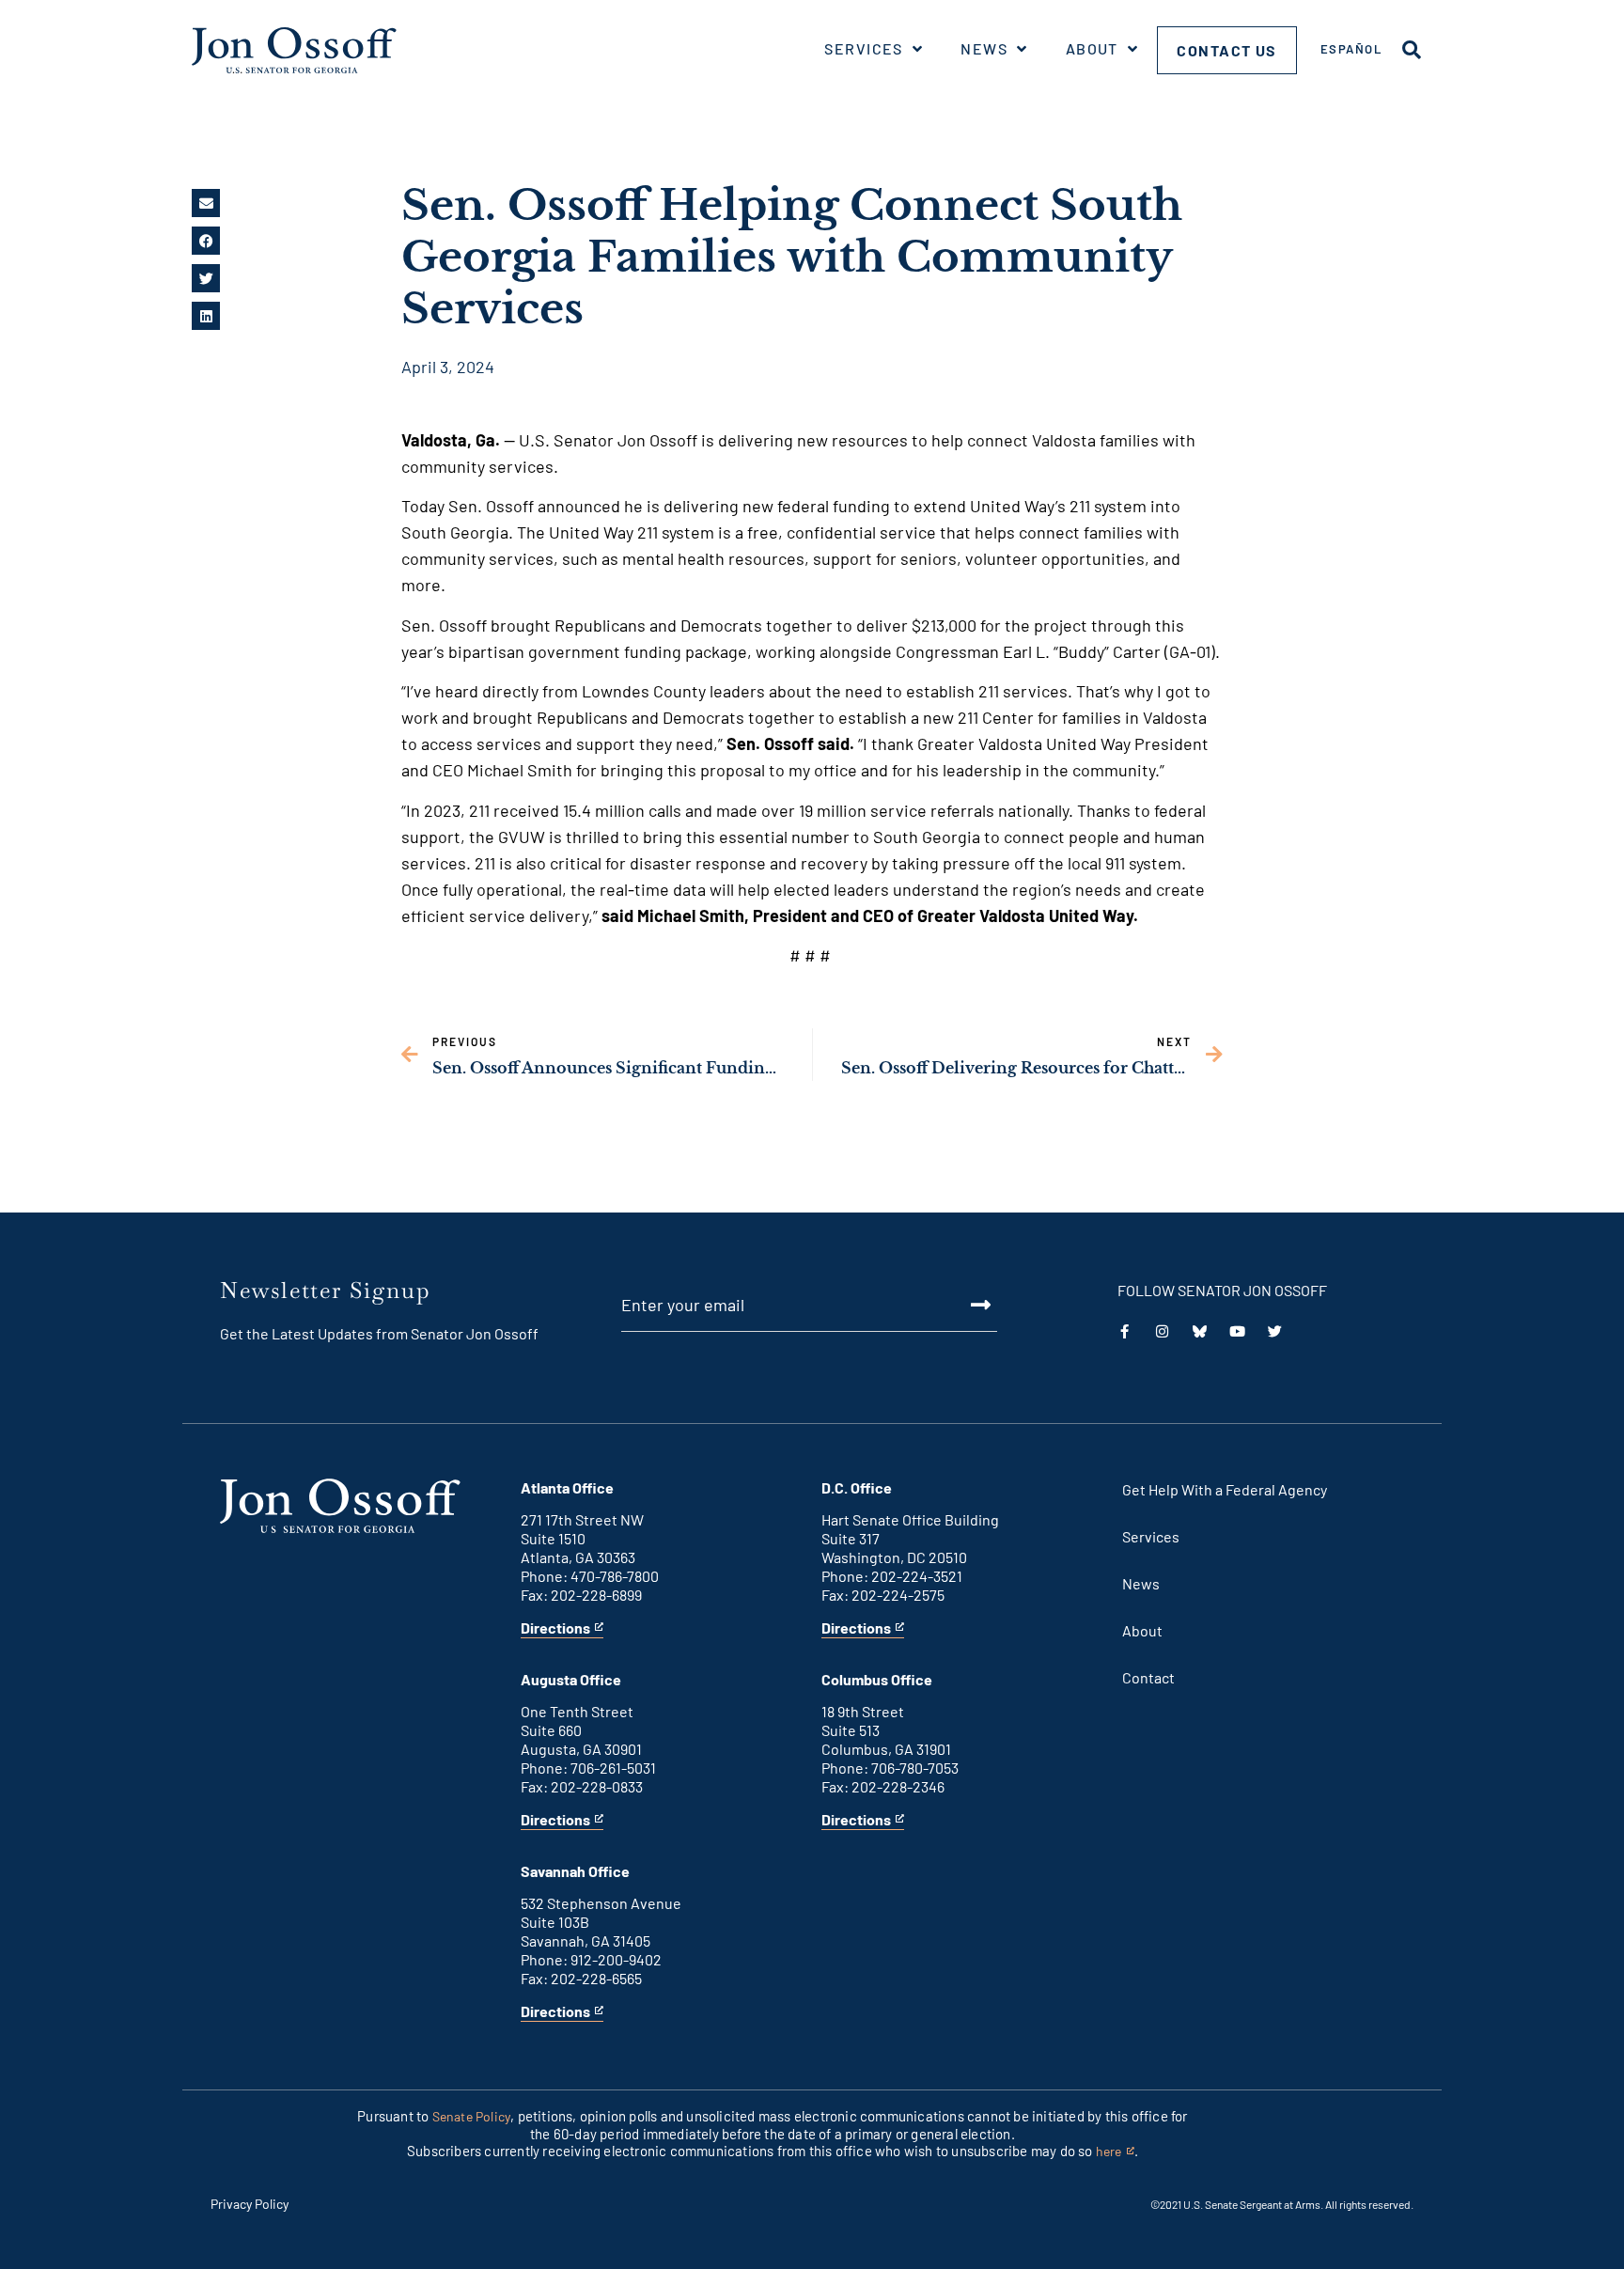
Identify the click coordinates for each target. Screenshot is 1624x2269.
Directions (555, 1628)
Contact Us (1227, 50)
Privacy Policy (250, 2204)
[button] (206, 203)
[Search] (1412, 50)
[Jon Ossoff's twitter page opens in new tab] (1275, 1331)
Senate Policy (472, 2116)
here (1115, 2152)
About (1092, 48)
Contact (1148, 1677)
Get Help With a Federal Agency (1225, 1489)
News (984, 48)
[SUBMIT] (960, 1305)
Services (864, 48)
